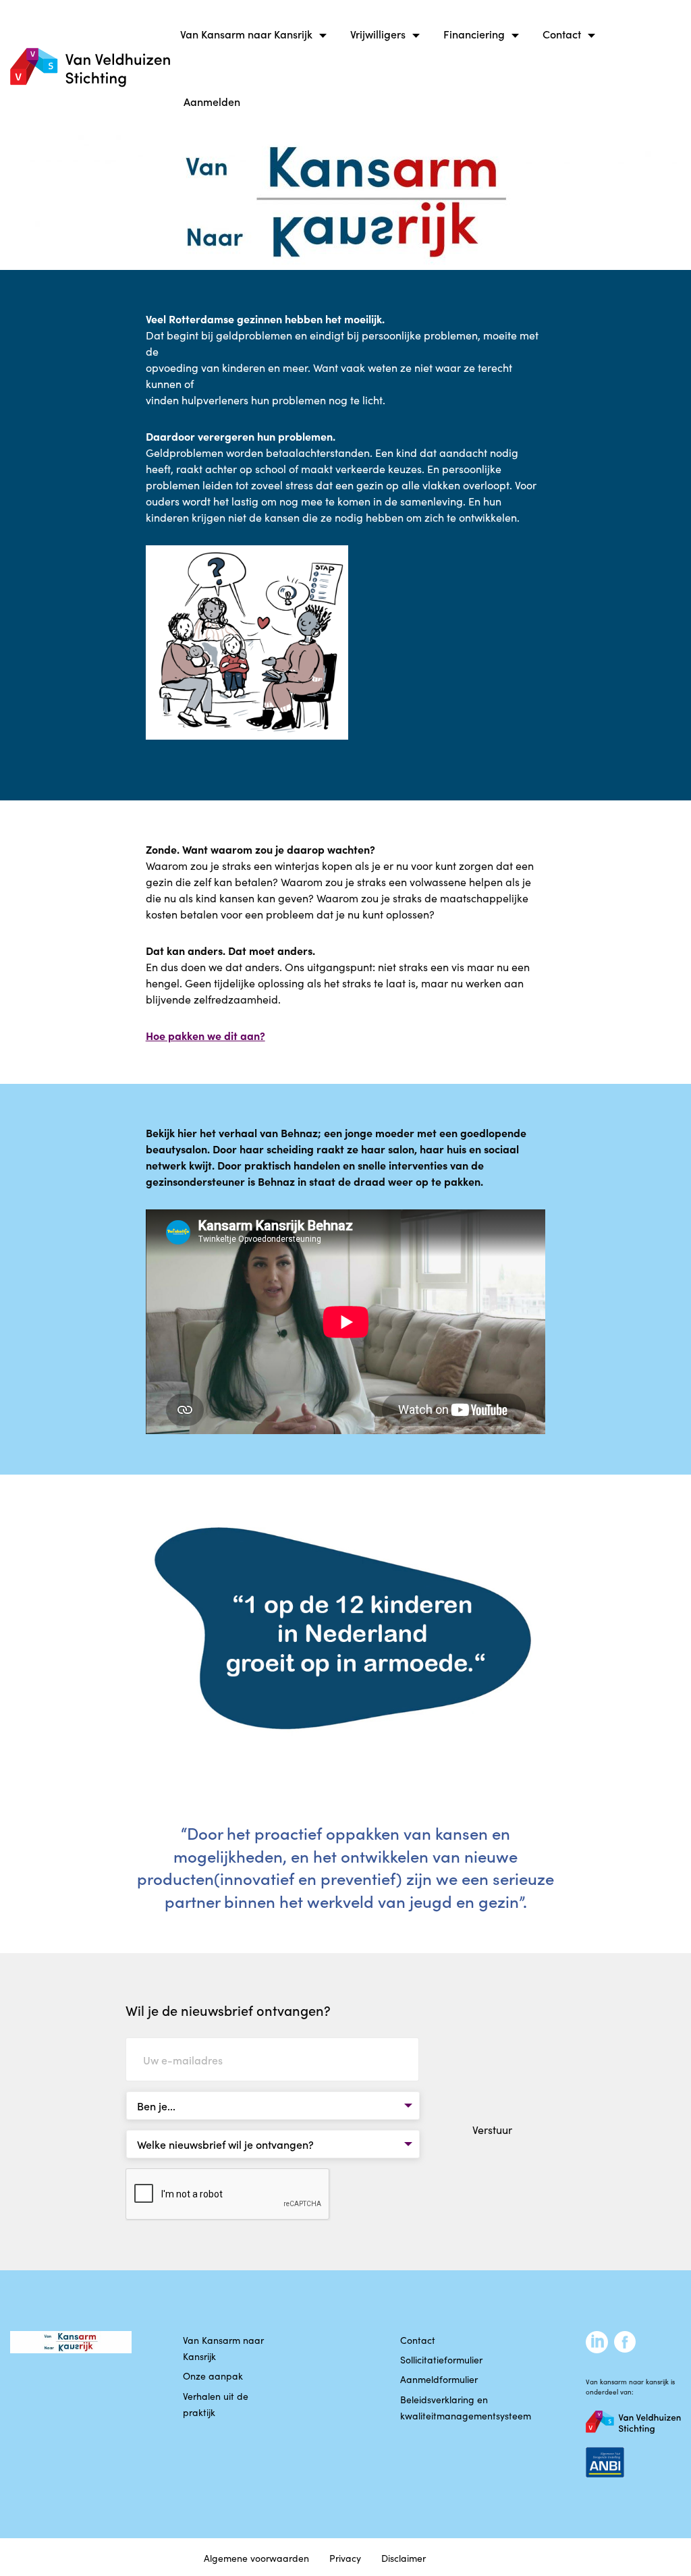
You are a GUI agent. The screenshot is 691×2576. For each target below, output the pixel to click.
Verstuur (492, 2129)
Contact (562, 34)
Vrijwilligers (378, 34)
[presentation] (228, 2195)
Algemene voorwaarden (256, 2558)
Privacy (345, 2558)
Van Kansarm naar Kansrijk (246, 34)
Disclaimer (404, 2558)
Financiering (474, 34)
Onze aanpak (213, 2376)
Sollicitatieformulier (441, 2359)
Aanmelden (212, 101)
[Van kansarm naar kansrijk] (90, 68)
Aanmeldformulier (439, 2379)
